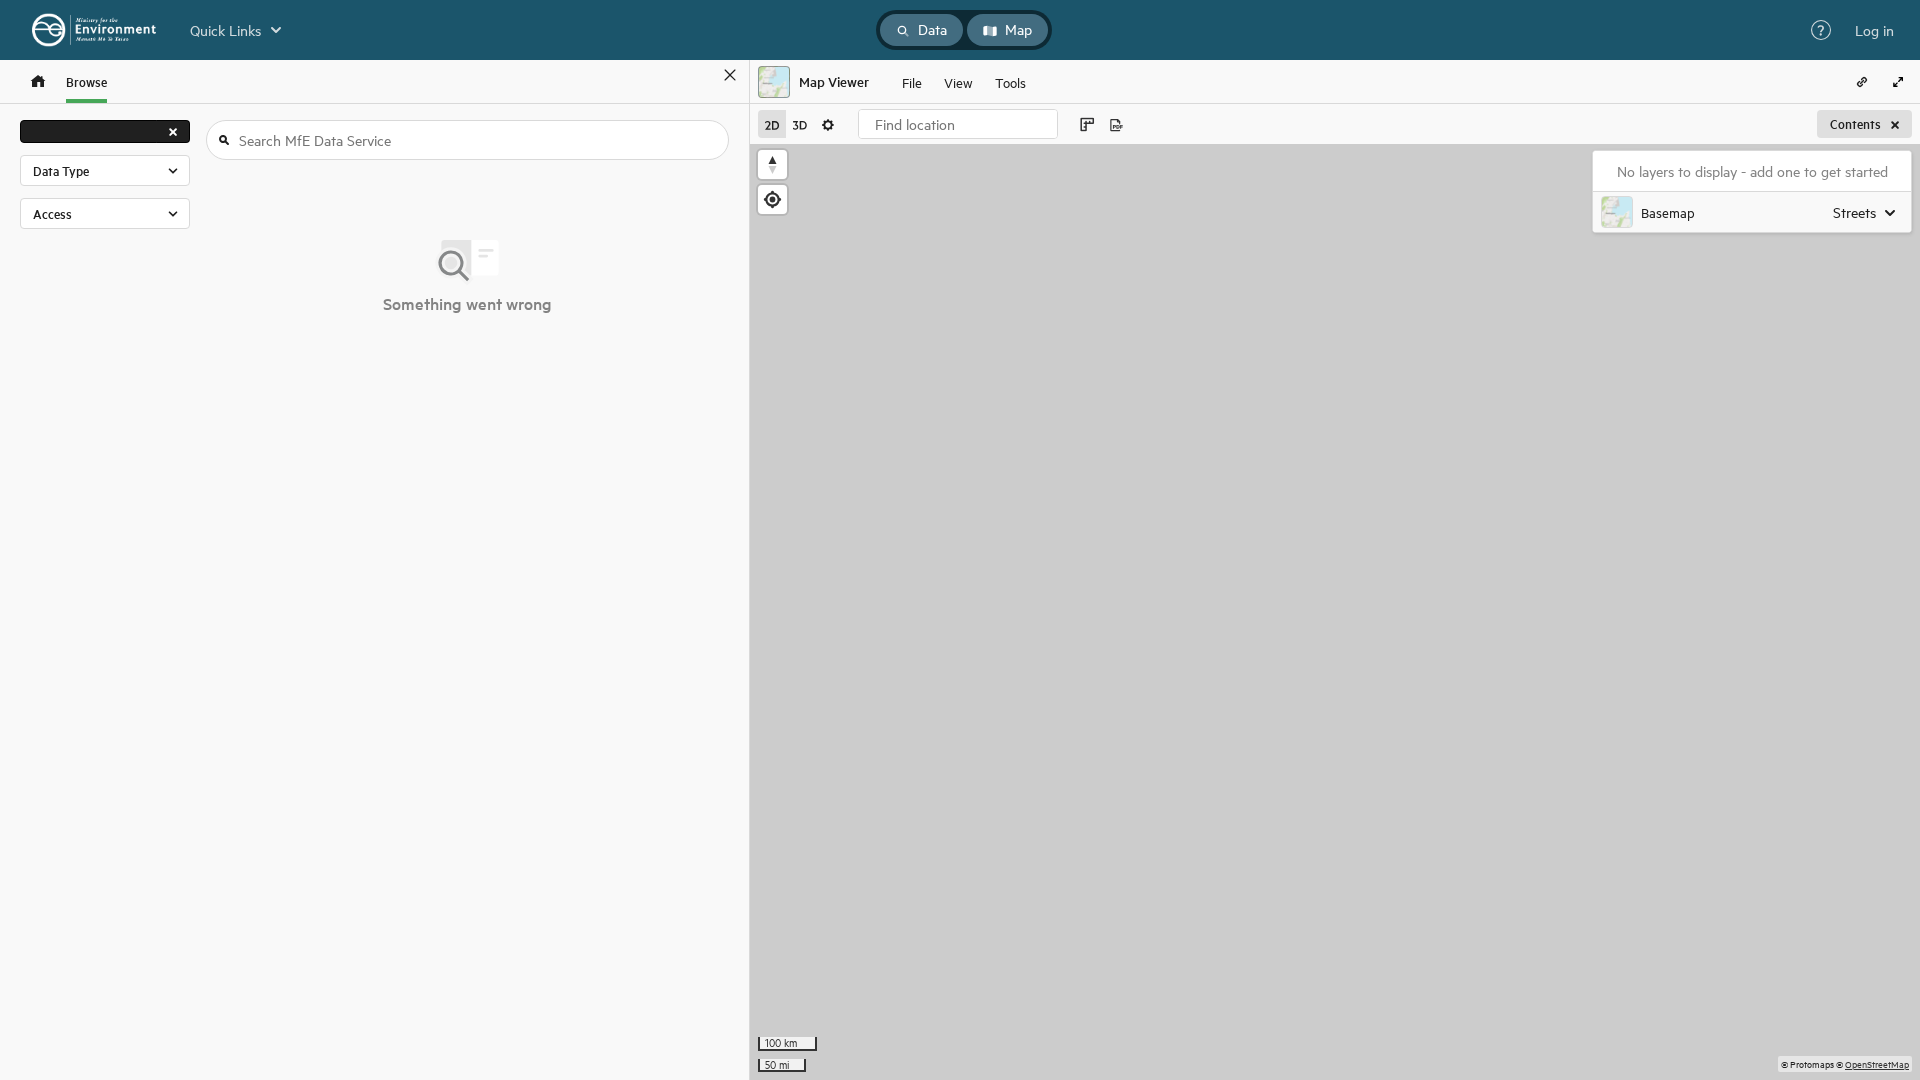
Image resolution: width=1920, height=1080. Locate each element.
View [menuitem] (958, 81)
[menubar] (964, 82)
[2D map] (772, 124)
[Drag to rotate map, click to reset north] (772, 164)
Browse (86, 81)
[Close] (730, 75)
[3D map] (800, 124)
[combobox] (958, 124)
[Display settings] (828, 124)
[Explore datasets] (38, 81)
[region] (1335, 612)
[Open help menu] (1821, 30)
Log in (1874, 30)
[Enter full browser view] (1898, 82)
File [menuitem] (912, 81)
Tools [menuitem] (1010, 81)
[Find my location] (772, 199)
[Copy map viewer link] (1862, 82)
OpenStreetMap (1877, 1063)
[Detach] (701, 75)
